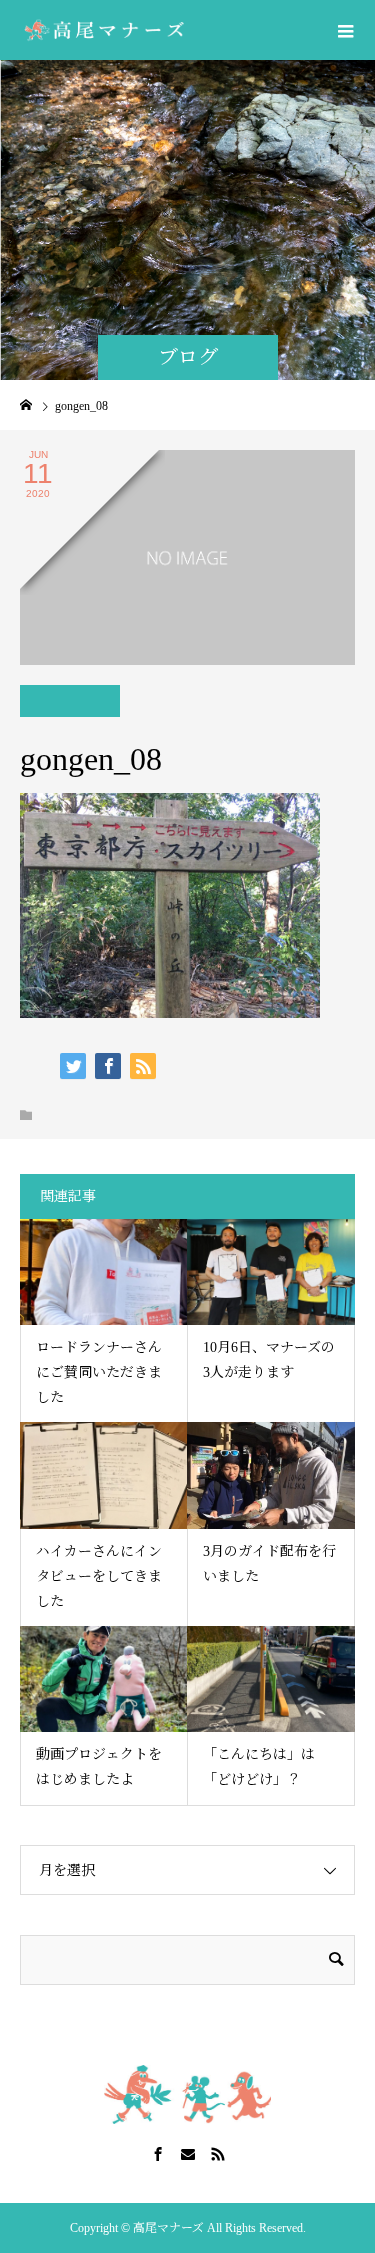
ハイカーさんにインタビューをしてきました (99, 1576)
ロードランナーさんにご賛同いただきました (99, 1372)
